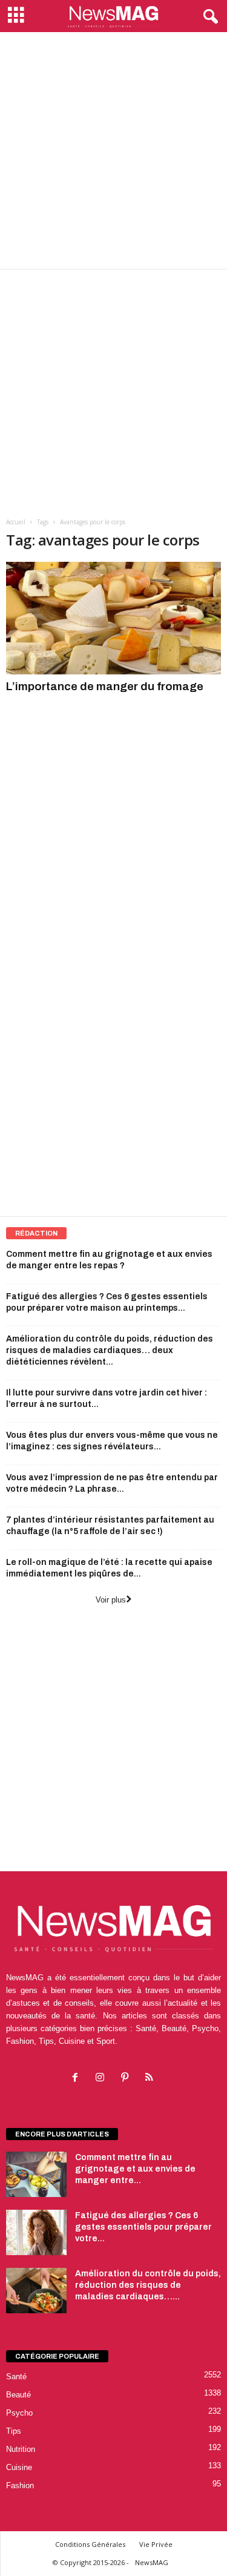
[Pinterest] (127, 2079)
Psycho (19, 2413)
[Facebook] (78, 2079)
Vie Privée (156, 2544)
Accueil (16, 522)
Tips (14, 2431)
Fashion (20, 2485)
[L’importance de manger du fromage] (113, 618)
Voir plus (111, 1600)
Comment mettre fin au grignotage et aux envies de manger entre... (135, 2169)
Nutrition (21, 2449)
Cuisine (19, 2467)
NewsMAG (152, 2562)
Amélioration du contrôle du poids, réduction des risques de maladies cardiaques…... (148, 2285)
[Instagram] (103, 2079)
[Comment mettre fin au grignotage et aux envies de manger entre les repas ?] (36, 2174)
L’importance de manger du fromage (105, 686)
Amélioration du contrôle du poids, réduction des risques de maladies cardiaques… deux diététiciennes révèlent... (110, 1350)
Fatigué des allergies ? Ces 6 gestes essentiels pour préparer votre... (143, 2227)
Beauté (18, 2395)
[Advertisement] (113, 150)
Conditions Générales (90, 2544)
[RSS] (151, 2079)
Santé (16, 2377)
